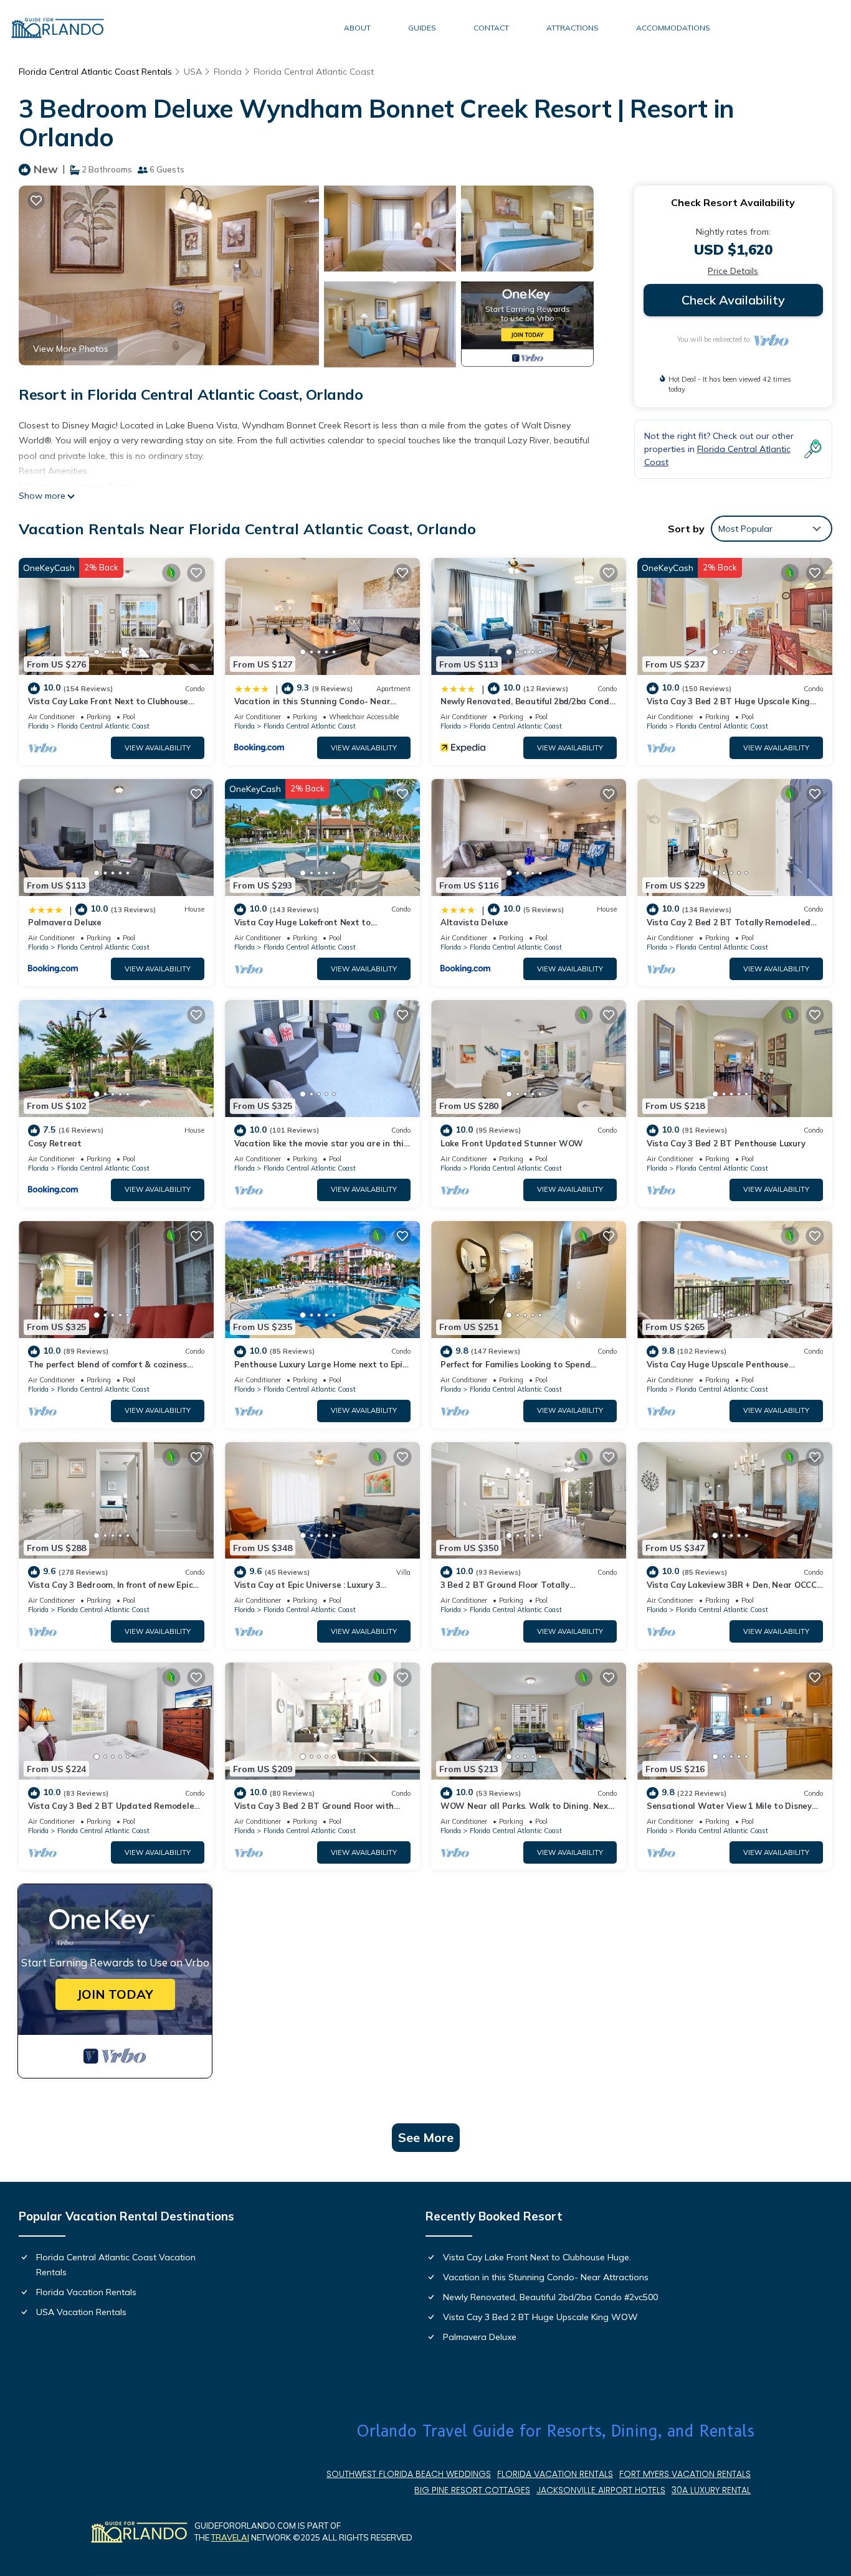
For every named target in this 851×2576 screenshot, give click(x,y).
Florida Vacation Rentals (86, 2292)
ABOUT (357, 28)
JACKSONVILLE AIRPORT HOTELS (601, 2490)
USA (193, 72)
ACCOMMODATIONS (673, 28)
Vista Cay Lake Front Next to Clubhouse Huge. (537, 2257)
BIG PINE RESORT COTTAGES (472, 2490)
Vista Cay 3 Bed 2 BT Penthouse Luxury (726, 1143)
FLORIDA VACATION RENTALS (555, 2474)
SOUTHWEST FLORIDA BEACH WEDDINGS (409, 2474)
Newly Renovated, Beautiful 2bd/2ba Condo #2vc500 (550, 2297)
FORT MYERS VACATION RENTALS (685, 2474)
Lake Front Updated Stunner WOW (512, 1143)
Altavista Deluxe (474, 922)
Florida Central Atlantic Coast (314, 72)
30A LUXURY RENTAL (711, 2490)
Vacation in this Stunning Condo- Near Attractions (546, 2277)
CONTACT (491, 28)
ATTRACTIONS (573, 28)
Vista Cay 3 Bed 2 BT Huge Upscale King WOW (540, 2317)
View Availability (158, 748)
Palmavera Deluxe (65, 922)
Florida (228, 72)
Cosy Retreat (55, 1143)
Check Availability (733, 300)
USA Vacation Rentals (81, 2312)
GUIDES (422, 28)
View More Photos (71, 349)
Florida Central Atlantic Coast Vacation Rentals (116, 2265)
